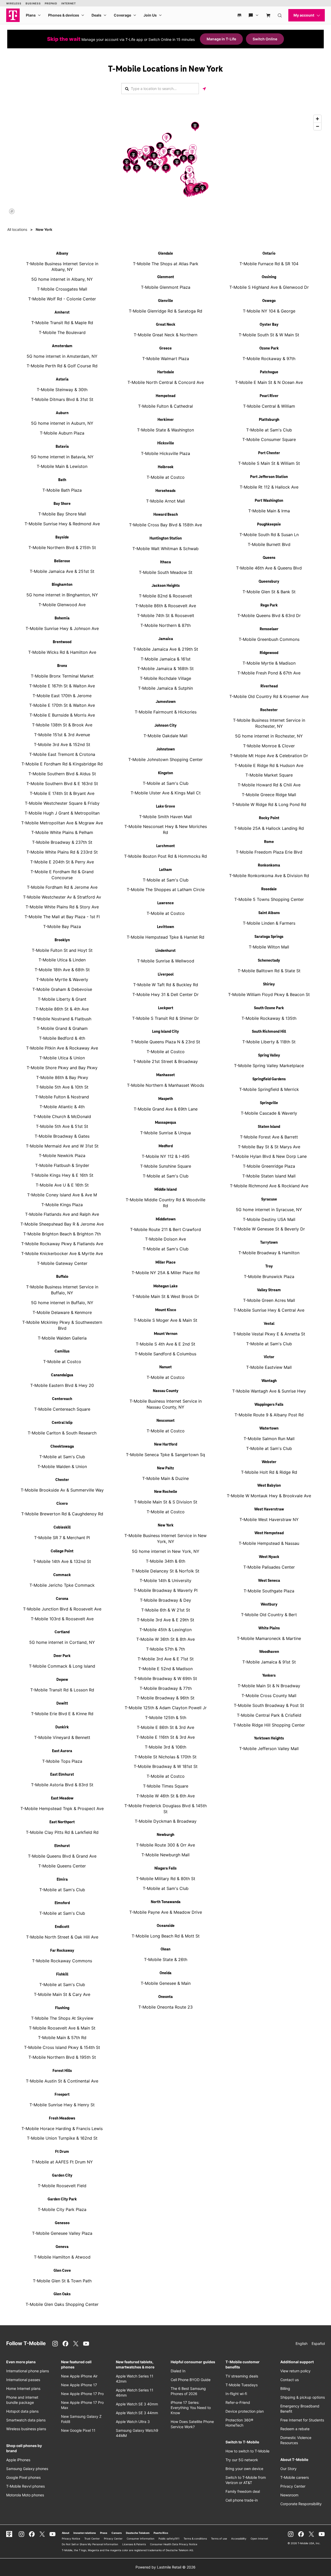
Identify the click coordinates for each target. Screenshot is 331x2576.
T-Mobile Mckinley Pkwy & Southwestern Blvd (62, 1325)
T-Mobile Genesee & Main (166, 1983)
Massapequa (165, 1123)
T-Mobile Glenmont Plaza (166, 287)
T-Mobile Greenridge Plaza (269, 1166)
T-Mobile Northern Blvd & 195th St (62, 2057)
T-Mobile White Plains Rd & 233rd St (62, 852)
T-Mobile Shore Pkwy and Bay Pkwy (62, 1068)
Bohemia (62, 618)
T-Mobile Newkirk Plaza (62, 1156)
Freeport (62, 2095)
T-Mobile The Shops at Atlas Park (166, 264)
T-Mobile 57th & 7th (165, 1649)
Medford (166, 1146)
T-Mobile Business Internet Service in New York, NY (165, 1538)
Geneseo (62, 2223)
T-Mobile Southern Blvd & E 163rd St (62, 784)
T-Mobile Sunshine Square (166, 1166)
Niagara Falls (165, 1868)
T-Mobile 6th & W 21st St (166, 1610)
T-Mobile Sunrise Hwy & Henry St (62, 2105)
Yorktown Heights (269, 1738)
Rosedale (269, 889)
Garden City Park (62, 2199)
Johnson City (165, 726)
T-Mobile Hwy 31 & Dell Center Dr (165, 994)
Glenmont (166, 277)
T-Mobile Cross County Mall (269, 1696)
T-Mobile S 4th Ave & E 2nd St (165, 1344)
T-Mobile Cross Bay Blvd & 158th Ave (165, 525)
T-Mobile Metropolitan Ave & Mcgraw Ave (62, 823)
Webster (269, 1462)
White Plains (269, 1628)
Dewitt (62, 1704)
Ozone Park (269, 348)
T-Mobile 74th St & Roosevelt (166, 615)
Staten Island (269, 1127)
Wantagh (269, 1381)
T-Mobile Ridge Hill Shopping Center (269, 1725)
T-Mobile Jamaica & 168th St (165, 668)
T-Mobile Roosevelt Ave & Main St (62, 2028)
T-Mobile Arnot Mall (165, 501)
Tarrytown (269, 1243)
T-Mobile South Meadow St (166, 572)
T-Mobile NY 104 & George (269, 311)
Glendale (165, 254)
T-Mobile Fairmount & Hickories (166, 712)
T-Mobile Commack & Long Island (62, 1666)
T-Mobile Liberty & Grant (62, 999)
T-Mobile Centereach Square (62, 1409)
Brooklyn (62, 940)
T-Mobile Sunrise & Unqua (165, 1133)
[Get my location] (204, 89)
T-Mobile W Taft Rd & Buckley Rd (166, 985)
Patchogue (269, 372)
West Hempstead (269, 1533)
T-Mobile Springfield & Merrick (269, 1089)
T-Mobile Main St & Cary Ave (62, 1994)
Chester (62, 1480)
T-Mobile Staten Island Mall (269, 1176)
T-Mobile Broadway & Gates (62, 1136)
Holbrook (166, 467)
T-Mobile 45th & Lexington (165, 1630)
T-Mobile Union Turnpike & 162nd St (62, 2138)
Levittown (165, 927)
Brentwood (62, 642)
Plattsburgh (269, 420)
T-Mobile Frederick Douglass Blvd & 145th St (165, 1809)
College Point (62, 1551)
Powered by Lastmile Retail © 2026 (165, 2567)
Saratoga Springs (269, 937)
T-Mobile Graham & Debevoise (62, 989)
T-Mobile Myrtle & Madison (269, 663)
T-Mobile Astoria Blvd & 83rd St (62, 1785)
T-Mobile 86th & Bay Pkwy (62, 1077)
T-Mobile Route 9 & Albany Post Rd (269, 1415)
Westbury (269, 1605)
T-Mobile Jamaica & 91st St (269, 1662)
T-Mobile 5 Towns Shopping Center (269, 899)
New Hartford (166, 1445)
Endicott (62, 1927)
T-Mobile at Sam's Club (62, 1457)
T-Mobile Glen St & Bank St (269, 592)
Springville (269, 1103)
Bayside (62, 537)
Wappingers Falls (269, 1405)
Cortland (62, 1632)
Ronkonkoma (269, 865)
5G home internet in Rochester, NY (269, 736)
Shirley (269, 984)
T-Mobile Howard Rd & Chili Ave (269, 785)
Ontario (269, 254)
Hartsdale (166, 372)
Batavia (62, 447)
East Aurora (62, 1751)
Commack (62, 1575)
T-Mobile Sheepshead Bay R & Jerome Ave (62, 1224)
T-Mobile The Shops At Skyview (62, 2018)
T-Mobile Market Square (269, 775)
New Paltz (165, 1468)
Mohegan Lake (165, 1286)
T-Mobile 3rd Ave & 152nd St (62, 744)
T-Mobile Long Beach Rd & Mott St (166, 1936)
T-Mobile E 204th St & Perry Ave (62, 862)
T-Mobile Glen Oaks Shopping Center (62, 2304)
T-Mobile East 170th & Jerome (62, 696)
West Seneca (269, 1581)
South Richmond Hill (269, 1032)
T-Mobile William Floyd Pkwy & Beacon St (269, 994)
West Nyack (269, 1557)
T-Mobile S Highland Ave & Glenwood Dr (269, 287)
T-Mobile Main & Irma (269, 511)
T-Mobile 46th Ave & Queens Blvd (269, 568)
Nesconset (165, 1421)
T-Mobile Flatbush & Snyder (62, 1165)
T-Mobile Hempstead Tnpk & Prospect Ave (62, 1808)
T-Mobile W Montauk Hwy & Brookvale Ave (269, 1496)
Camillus (62, 1351)
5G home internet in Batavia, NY (62, 457)
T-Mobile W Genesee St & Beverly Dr (269, 1229)
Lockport (166, 1008)
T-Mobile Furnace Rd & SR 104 (269, 264)
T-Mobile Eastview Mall (269, 1367)
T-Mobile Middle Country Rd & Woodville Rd (165, 1203)
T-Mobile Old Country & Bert (269, 1615)
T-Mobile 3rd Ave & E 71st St (166, 1659)
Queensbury (269, 582)
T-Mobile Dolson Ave (165, 1239)
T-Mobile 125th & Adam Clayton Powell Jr (166, 1708)
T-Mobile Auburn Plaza (62, 433)
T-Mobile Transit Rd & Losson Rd (62, 1690)
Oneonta (165, 1997)
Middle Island (165, 1190)
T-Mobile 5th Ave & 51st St (62, 1126)
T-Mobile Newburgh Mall (165, 1855)
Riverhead (269, 686)
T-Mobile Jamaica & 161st (166, 659)
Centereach (62, 1399)
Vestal (269, 1324)
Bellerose (62, 561)
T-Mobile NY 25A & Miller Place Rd (166, 1273)
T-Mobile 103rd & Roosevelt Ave (62, 1619)
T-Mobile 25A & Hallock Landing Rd (269, 828)
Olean (165, 1949)
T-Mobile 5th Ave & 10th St (62, 1087)
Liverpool (166, 975)
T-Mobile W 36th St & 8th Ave (165, 1639)
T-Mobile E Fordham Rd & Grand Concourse (62, 875)
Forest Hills (62, 2071)
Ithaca (165, 562)
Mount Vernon (166, 1334)
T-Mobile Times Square (166, 1786)
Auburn (62, 413)
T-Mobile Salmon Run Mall (269, 1439)
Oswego (269, 301)
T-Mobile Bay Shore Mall (62, 514)
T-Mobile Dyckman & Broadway (166, 1821)
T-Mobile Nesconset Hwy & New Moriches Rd (166, 829)
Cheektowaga (62, 1447)
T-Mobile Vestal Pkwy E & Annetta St (269, 1334)
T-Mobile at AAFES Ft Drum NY (62, 2162)
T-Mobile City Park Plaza (62, 2209)
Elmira (62, 1880)
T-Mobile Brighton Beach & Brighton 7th (62, 1234)
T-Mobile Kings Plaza (62, 1205)
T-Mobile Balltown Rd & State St (269, 971)
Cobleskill (62, 1528)
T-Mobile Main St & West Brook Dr (166, 1296)
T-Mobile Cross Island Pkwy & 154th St (62, 2047)
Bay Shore (62, 504)
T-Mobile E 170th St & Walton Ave (62, 705)
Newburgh (165, 1835)
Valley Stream (269, 1290)
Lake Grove (165, 807)
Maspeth (166, 1099)
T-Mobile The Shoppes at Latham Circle (166, 890)
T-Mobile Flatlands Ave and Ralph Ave (62, 1214)
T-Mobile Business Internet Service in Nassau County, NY (166, 1404)
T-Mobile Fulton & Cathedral (165, 406)
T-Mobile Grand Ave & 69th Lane (166, 1109)
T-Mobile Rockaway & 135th (269, 1018)
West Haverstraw (269, 1509)
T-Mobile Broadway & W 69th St (165, 1678)
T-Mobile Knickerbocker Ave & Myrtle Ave (62, 1253)
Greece (165, 348)
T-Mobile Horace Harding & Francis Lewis (62, 2129)
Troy (269, 1266)
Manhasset (165, 1075)
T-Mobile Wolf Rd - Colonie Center (62, 299)
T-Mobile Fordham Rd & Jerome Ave (62, 887)
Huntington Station (166, 538)
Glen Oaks (62, 2294)
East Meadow (62, 1798)
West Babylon (269, 1486)
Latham (165, 870)
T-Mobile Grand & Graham (62, 1028)
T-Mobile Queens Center (62, 1866)
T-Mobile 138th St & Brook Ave (62, 725)
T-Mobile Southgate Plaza (269, 1591)
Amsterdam (62, 346)
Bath (62, 480)
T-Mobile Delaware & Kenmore (62, 1312)
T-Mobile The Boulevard (62, 332)
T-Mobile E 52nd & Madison (165, 1669)
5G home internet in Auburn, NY (62, 423)
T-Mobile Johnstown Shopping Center (165, 759)
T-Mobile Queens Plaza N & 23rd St (165, 1042)
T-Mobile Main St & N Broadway (269, 1686)
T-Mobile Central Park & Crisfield (269, 1715)
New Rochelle (166, 1492)
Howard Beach (166, 515)
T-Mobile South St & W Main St (269, 335)
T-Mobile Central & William (269, 406)
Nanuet (165, 1367)
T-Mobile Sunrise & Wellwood (166, 961)
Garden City (62, 2176)
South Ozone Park (269, 1008)
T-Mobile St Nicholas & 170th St (165, 1757)
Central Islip (62, 1423)
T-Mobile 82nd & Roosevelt (165, 596)
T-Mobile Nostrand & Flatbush (62, 1019)
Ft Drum (62, 2152)
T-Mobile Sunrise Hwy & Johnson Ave (62, 628)
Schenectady (269, 961)
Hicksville (166, 443)
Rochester (269, 710)
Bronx (62, 666)
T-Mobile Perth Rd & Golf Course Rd (62, 366)
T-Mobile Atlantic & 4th (62, 1107)
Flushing (62, 2008)
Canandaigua (62, 1375)
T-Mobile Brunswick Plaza (269, 1276)
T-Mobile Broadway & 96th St (165, 1698)
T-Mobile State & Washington (165, 430)
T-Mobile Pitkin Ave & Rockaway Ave (62, 1048)
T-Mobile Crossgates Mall (62, 289)
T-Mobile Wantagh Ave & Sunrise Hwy (269, 1391)
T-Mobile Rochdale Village (165, 678)
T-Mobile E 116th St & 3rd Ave (165, 1737)
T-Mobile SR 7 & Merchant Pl (62, 1538)
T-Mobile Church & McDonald (62, 1116)
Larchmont (165, 846)
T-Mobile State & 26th (166, 1959)
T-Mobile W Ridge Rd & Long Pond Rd (269, 804)
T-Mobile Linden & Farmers (269, 923)
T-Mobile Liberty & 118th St (269, 1042)
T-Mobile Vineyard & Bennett (62, 1737)
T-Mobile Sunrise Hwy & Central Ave (269, 1310)
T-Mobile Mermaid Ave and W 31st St (62, 1146)
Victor (269, 1357)
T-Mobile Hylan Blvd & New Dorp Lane (269, 1156)
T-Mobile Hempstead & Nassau (269, 1543)
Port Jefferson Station (269, 477)
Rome (269, 842)
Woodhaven (269, 1652)
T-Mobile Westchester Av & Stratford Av (62, 897)
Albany (62, 254)
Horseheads (165, 491)
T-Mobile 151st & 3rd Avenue (62, 735)
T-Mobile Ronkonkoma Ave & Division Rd (269, 876)
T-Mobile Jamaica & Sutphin (165, 688)
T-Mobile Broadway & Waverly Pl (166, 1590)
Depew (62, 1680)
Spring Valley (269, 1055)
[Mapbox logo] (12, 211)
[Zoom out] (317, 126)
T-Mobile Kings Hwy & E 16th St (62, 1175)
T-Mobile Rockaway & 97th (269, 359)
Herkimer (166, 420)
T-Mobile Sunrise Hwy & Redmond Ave (62, 524)
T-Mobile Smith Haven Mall (165, 817)
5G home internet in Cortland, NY (62, 1642)
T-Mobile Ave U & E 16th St (62, 1185)
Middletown (166, 1219)
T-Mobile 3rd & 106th (165, 1747)
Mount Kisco (166, 1310)
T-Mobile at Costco (62, 1362)
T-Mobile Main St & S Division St (166, 1502)
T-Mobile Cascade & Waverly (269, 1113)
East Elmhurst (62, 1775)
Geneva (62, 2247)
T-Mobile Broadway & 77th (166, 1688)
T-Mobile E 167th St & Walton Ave (62, 686)
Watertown (269, 1428)
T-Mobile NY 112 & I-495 (166, 1156)
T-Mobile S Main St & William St (269, 463)
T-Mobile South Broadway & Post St (269, 1705)
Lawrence (165, 903)
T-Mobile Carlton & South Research (62, 1433)
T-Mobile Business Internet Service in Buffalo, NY (62, 1290)
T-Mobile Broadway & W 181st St (166, 1766)
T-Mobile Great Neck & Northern (165, 335)
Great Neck (166, 325)
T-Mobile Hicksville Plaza (165, 453)
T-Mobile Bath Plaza (62, 490)
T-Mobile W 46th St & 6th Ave (165, 1796)
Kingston (165, 773)
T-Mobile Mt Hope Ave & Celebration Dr (269, 756)
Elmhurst (62, 1846)
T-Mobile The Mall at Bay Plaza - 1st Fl (62, 917)
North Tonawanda (166, 1902)
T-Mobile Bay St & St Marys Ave (269, 1147)
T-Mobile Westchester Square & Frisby (62, 803)
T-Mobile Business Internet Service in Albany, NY (62, 267)
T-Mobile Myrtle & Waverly (62, 979)
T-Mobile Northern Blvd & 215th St (62, 548)
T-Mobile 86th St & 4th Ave (62, 1009)
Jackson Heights (166, 586)
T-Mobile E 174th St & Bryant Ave (62, 793)
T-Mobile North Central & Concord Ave (166, 382)
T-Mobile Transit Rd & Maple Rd (62, 323)
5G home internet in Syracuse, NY (269, 1210)
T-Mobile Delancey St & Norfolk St (165, 1571)
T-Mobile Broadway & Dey (165, 1600)
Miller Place (165, 1263)
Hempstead (165, 396)
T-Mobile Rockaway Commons (62, 1961)
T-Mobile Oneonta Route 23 (165, 2007)
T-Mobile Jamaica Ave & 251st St (62, 571)
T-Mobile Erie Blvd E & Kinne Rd (62, 1714)
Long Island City (165, 1032)
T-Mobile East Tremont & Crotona (62, 754)
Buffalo (62, 1277)
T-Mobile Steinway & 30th (62, 390)
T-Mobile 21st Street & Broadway (165, 1061)
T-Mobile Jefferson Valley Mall (269, 1749)
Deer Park (62, 1656)
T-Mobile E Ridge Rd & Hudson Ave (269, 765)
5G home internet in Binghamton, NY (62, 595)
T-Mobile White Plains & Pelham (62, 832)
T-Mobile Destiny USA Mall (269, 1219)
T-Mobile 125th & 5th (166, 1718)
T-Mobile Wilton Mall (269, 947)
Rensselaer (269, 629)
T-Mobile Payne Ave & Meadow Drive (166, 1912)
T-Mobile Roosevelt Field (62, 2186)
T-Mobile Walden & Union (62, 1466)
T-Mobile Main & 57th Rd (62, 2038)
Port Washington (269, 501)
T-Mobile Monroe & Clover (269, 746)
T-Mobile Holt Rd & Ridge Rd (269, 1472)
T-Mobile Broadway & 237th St (62, 842)
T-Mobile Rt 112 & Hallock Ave (269, 487)
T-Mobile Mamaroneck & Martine (269, 1638)
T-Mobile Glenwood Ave (62, 605)
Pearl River (269, 396)
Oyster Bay (269, 325)
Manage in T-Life (221, 39)
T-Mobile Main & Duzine (165, 1478)
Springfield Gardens (269, 1079)
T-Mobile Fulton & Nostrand (62, 1097)
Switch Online (265, 39)
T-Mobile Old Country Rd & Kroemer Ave (269, 696)
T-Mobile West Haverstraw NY (269, 1519)
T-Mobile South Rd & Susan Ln (269, 535)
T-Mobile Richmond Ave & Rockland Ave (269, 1186)
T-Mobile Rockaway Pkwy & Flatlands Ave (62, 1244)
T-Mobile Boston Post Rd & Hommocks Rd (165, 856)
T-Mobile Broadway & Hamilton (269, 1253)
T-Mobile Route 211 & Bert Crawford (165, 1229)
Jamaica (166, 639)
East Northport (62, 1822)
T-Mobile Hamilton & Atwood (62, 2257)
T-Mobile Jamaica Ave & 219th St (166, 649)
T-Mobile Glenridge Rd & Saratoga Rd (165, 311)
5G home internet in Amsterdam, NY (62, 356)
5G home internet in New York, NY (166, 1551)
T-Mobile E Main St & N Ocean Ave (269, 382)
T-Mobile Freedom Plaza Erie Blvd (269, 852)
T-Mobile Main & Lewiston (62, 466)
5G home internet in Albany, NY (62, 279)
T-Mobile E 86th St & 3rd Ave (165, 1727)
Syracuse (269, 1199)
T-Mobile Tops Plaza (62, 1761)
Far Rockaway (62, 1951)
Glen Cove (62, 2271)
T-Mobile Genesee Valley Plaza (62, 2233)
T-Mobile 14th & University (165, 1580)
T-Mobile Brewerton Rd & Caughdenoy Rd (62, 1514)
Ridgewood (269, 653)
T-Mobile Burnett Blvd (269, 544)
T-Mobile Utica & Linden (62, 960)
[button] (155, 167)
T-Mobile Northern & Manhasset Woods (165, 1085)
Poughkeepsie (269, 525)
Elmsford (62, 1903)
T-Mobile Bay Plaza (62, 926)
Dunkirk (62, 1727)
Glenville (165, 301)
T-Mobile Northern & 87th (165, 625)
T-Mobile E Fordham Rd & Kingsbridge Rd (62, 764)
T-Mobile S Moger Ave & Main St (165, 1320)
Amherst (62, 313)
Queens (269, 558)
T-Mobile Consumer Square (269, 439)
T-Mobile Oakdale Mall (165, 736)
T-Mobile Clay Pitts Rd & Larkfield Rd (62, 1832)
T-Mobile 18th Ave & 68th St (62, 970)
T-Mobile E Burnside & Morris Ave (62, 715)
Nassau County (166, 1391)
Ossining (269, 277)
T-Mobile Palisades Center (269, 1567)
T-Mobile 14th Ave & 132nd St (62, 1561)
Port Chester (269, 453)
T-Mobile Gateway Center (62, 1263)
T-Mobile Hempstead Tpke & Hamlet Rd (165, 937)
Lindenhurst (165, 951)
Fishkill (62, 1974)
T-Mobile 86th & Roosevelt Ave (166, 606)
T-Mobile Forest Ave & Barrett (269, 1137)
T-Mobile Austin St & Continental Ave (62, 2081)
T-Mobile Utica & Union (62, 1058)
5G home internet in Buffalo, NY (62, 1303)
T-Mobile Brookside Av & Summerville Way (62, 1490)
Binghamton (62, 585)
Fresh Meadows (62, 2118)
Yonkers (269, 1676)
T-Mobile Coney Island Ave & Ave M (62, 1195)
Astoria (62, 379)
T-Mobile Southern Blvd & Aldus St (62, 774)
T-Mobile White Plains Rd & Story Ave (62, 907)
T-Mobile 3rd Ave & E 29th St (165, 1620)
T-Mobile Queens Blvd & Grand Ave (62, 1856)
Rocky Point (269, 818)
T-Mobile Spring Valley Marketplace (269, 1066)
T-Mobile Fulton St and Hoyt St (62, 950)
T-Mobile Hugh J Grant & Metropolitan (62, 813)
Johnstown (165, 749)
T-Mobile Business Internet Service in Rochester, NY (269, 723)
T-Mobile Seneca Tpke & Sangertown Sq (165, 1455)
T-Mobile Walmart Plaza (166, 359)
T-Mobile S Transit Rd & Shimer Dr (165, 1018)
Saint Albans (269, 913)
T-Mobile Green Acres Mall (269, 1300)
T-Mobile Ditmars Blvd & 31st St (62, 399)
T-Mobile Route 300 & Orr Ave (165, 1845)
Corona (62, 1599)
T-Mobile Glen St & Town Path (62, 2281)
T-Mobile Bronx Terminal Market (62, 676)
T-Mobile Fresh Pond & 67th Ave (269, 673)
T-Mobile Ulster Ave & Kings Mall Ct (166, 793)
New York (166, 1525)
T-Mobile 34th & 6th (165, 1561)
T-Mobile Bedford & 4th (62, 1038)
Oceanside (166, 1926)
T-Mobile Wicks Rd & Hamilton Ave (62, 652)
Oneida (165, 1973)
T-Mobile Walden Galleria (62, 1338)
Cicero (62, 1504)
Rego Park (269, 605)
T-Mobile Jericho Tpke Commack (62, 1585)
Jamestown (166, 702)
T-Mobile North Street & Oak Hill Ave (62, 1937)
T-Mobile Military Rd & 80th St (166, 1879)
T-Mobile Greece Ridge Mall (269, 795)
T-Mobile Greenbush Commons (269, 639)
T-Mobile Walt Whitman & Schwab (165, 549)
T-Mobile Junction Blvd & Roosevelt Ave (62, 1609)
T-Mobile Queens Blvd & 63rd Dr (269, 615)
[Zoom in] (317, 119)
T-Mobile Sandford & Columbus (165, 1354)
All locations (17, 229)
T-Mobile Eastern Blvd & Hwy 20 (62, 1385)
